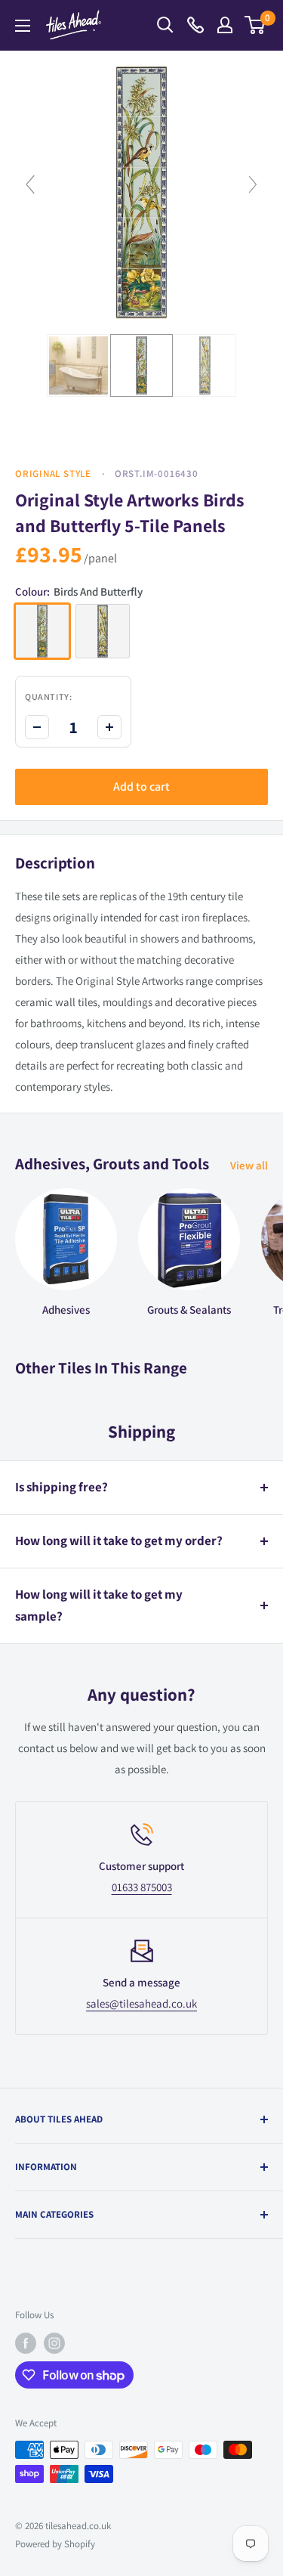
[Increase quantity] (109, 727)
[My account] (225, 25)
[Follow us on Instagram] (54, 2343)
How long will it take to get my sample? (99, 1605)
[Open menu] (23, 26)
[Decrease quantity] (37, 727)
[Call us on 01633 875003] (195, 25)
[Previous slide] (30, 184)
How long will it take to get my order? (119, 1540)
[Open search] (165, 25)
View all (249, 1165)
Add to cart (141, 786)
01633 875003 (142, 1887)
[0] (255, 25)
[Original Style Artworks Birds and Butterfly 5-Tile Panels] (78, 366)
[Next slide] (253, 184)
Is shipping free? (62, 1487)
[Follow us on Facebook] (26, 2343)
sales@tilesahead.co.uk (141, 2003)
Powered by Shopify (55, 2544)
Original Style (53, 474)
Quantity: (48, 697)
